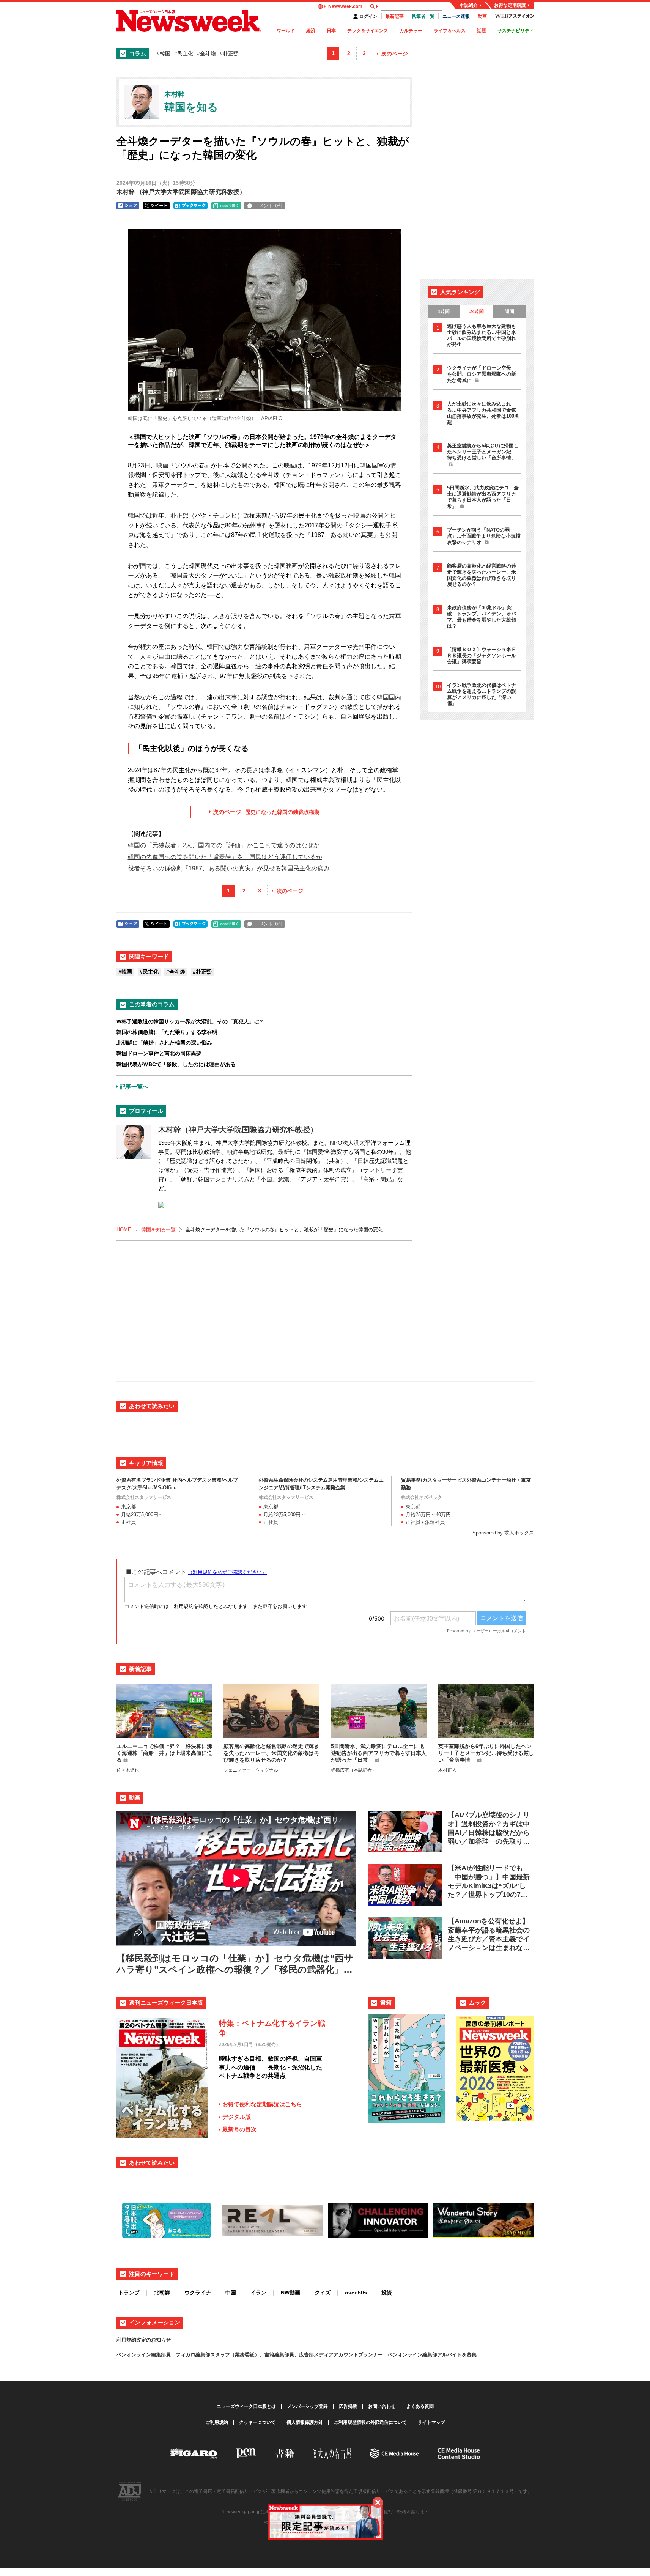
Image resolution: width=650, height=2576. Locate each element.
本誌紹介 (469, 5)
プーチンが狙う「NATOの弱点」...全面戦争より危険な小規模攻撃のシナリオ (484, 536)
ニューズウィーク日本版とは (246, 2406)
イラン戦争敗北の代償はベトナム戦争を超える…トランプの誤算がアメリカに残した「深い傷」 (482, 694)
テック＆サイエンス (368, 31)
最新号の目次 (239, 2129)
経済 (311, 31)
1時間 (444, 312)
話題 (482, 31)
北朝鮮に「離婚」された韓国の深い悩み (164, 1043)
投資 (387, 2293)
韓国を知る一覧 (158, 1230)
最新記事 (395, 16)
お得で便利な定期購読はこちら (262, 2104)
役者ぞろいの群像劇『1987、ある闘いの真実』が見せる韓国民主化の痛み (229, 868)
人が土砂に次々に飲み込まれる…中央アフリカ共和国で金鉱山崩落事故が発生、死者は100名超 (483, 413)
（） (181, 192)
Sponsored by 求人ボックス (503, 1533)
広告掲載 (348, 2406)
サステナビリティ (516, 31)
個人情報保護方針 (305, 2422)
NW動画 (290, 2293)
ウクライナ (198, 2293)
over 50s (356, 2293)
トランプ (129, 2293)
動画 (482, 16)
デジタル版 (237, 2117)
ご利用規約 (217, 2422)
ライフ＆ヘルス (450, 31)
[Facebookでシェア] (128, 206)
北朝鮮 (162, 2293)
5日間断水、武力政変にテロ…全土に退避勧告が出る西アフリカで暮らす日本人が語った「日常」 (483, 497)
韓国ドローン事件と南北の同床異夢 (159, 1053)
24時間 (477, 312)
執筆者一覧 (423, 16)
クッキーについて (257, 2422)
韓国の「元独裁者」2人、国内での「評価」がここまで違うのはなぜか (224, 845)
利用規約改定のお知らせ (144, 2340)
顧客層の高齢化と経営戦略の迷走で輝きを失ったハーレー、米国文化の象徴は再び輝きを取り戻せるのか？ (482, 575)
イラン (258, 2293)
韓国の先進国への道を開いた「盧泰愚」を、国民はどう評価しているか (225, 857)
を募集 (469, 2355)
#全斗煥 (206, 54)
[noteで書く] (226, 206)
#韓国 (164, 54)
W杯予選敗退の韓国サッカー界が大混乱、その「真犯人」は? (190, 1021)
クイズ (323, 2293)
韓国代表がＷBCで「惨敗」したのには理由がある (176, 1064)
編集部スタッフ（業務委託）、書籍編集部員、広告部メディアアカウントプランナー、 (292, 2355)
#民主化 (184, 54)
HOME (124, 1230)
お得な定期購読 (510, 5)
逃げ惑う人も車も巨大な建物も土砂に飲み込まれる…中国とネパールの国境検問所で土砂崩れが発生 (482, 335)
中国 (231, 2293)
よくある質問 (420, 2406)
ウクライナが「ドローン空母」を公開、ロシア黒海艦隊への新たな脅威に (482, 374)
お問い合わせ (382, 2406)
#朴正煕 (229, 54)
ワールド (286, 31)
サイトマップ (431, 2422)
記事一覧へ (134, 1087)
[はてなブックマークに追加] (190, 206)
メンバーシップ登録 (307, 2406)
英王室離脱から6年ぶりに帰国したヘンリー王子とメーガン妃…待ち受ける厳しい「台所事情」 (483, 452)
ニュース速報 (456, 16)
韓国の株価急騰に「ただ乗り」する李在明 (167, 1032)
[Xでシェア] (156, 206)
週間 (510, 312)
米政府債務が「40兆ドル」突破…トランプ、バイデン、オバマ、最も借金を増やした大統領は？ (482, 617)
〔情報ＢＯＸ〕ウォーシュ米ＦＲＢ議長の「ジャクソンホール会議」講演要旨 (482, 655)
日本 (331, 31)
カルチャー (411, 31)
